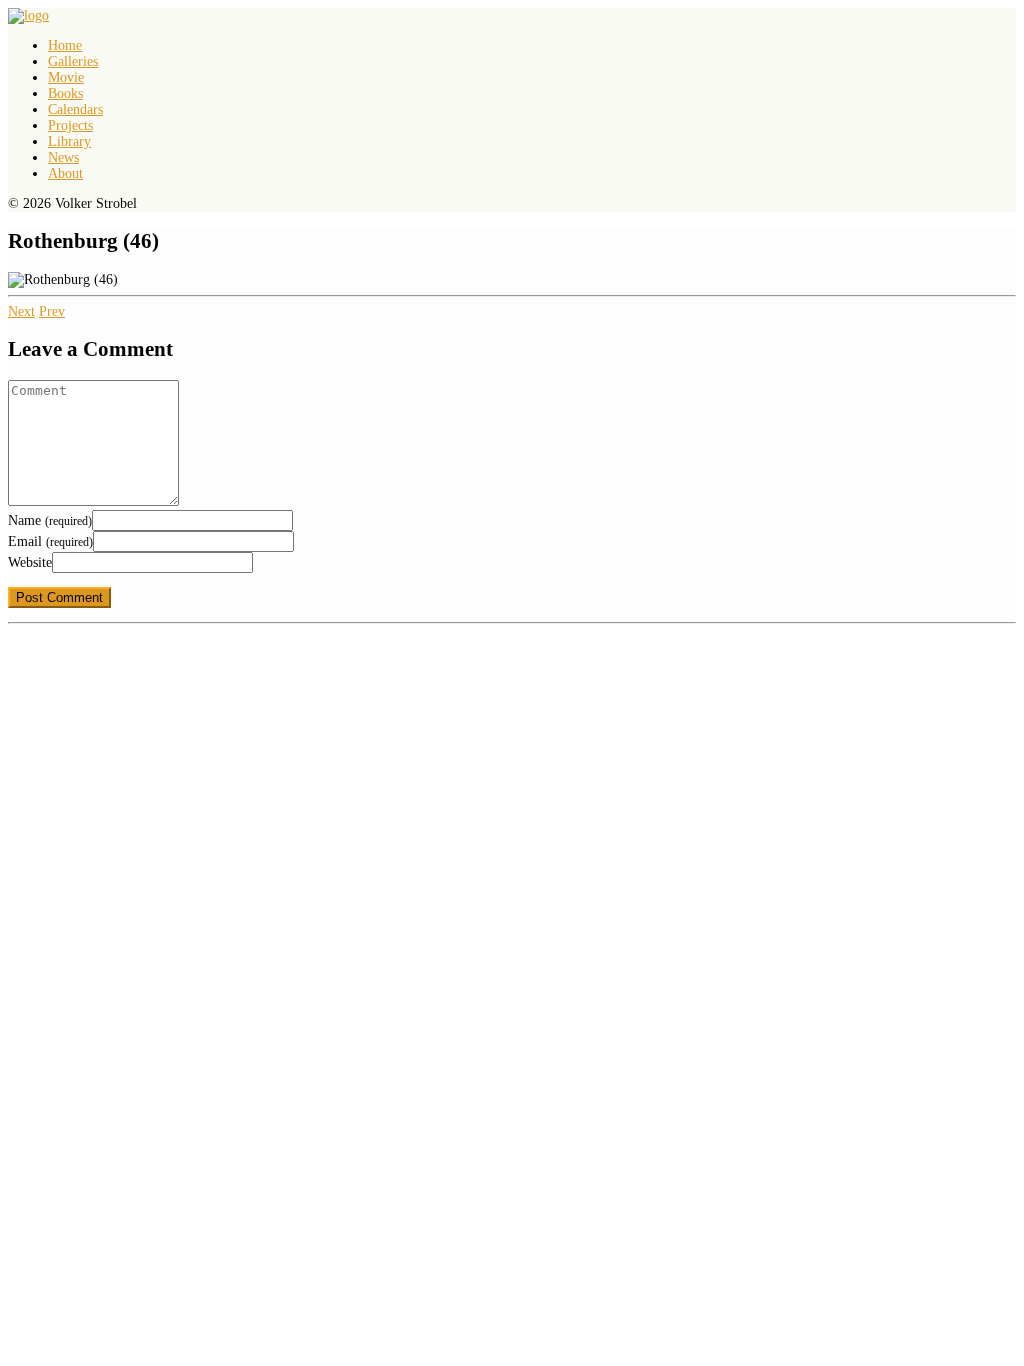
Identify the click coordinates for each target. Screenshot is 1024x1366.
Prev (52, 311)
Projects (70, 125)
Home (65, 45)
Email (50, 541)
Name (50, 520)
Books (65, 93)
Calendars (75, 109)
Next (21, 311)
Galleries (73, 61)
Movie (66, 77)
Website (30, 562)
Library (69, 141)
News (63, 157)
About (65, 173)
